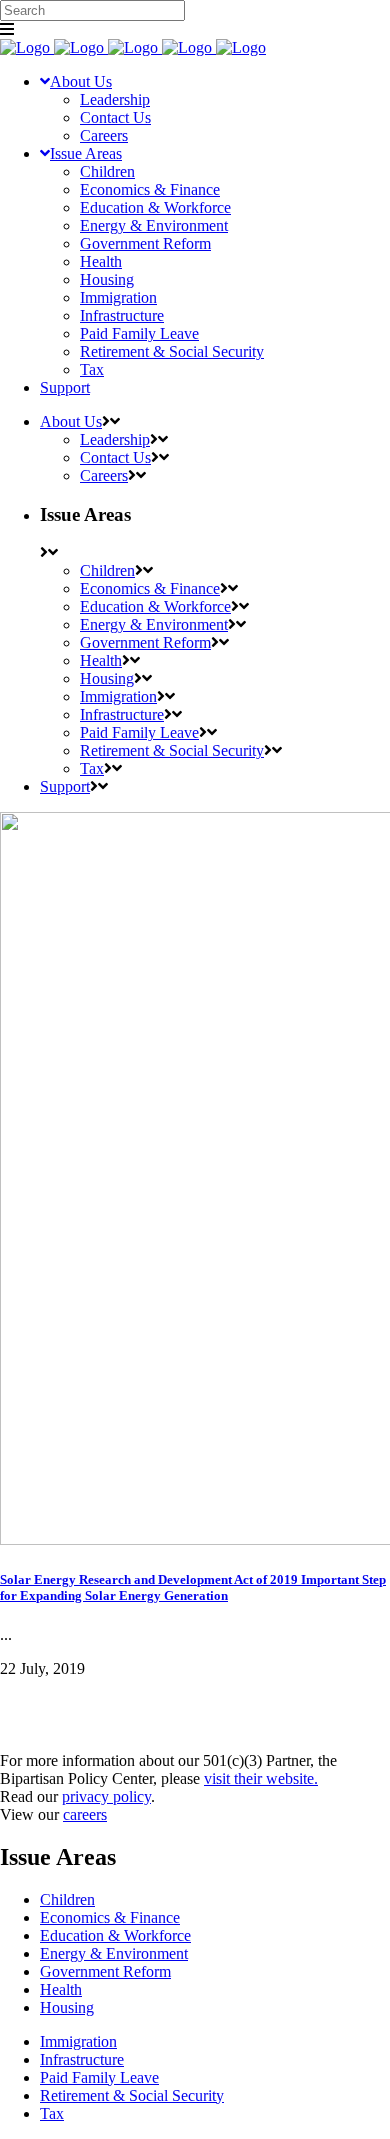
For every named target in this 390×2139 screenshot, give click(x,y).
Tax (52, 2113)
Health (61, 1989)
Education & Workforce (115, 1935)
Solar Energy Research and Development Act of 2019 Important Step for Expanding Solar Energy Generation (193, 1587)
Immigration (78, 2041)
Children (67, 1899)
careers (85, 1814)
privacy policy (106, 1796)
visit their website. (261, 1778)
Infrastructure (82, 2059)
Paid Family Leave (99, 2077)
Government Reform (105, 1971)
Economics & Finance (110, 1917)
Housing (67, 2007)
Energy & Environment (114, 1953)
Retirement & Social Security (132, 2095)
